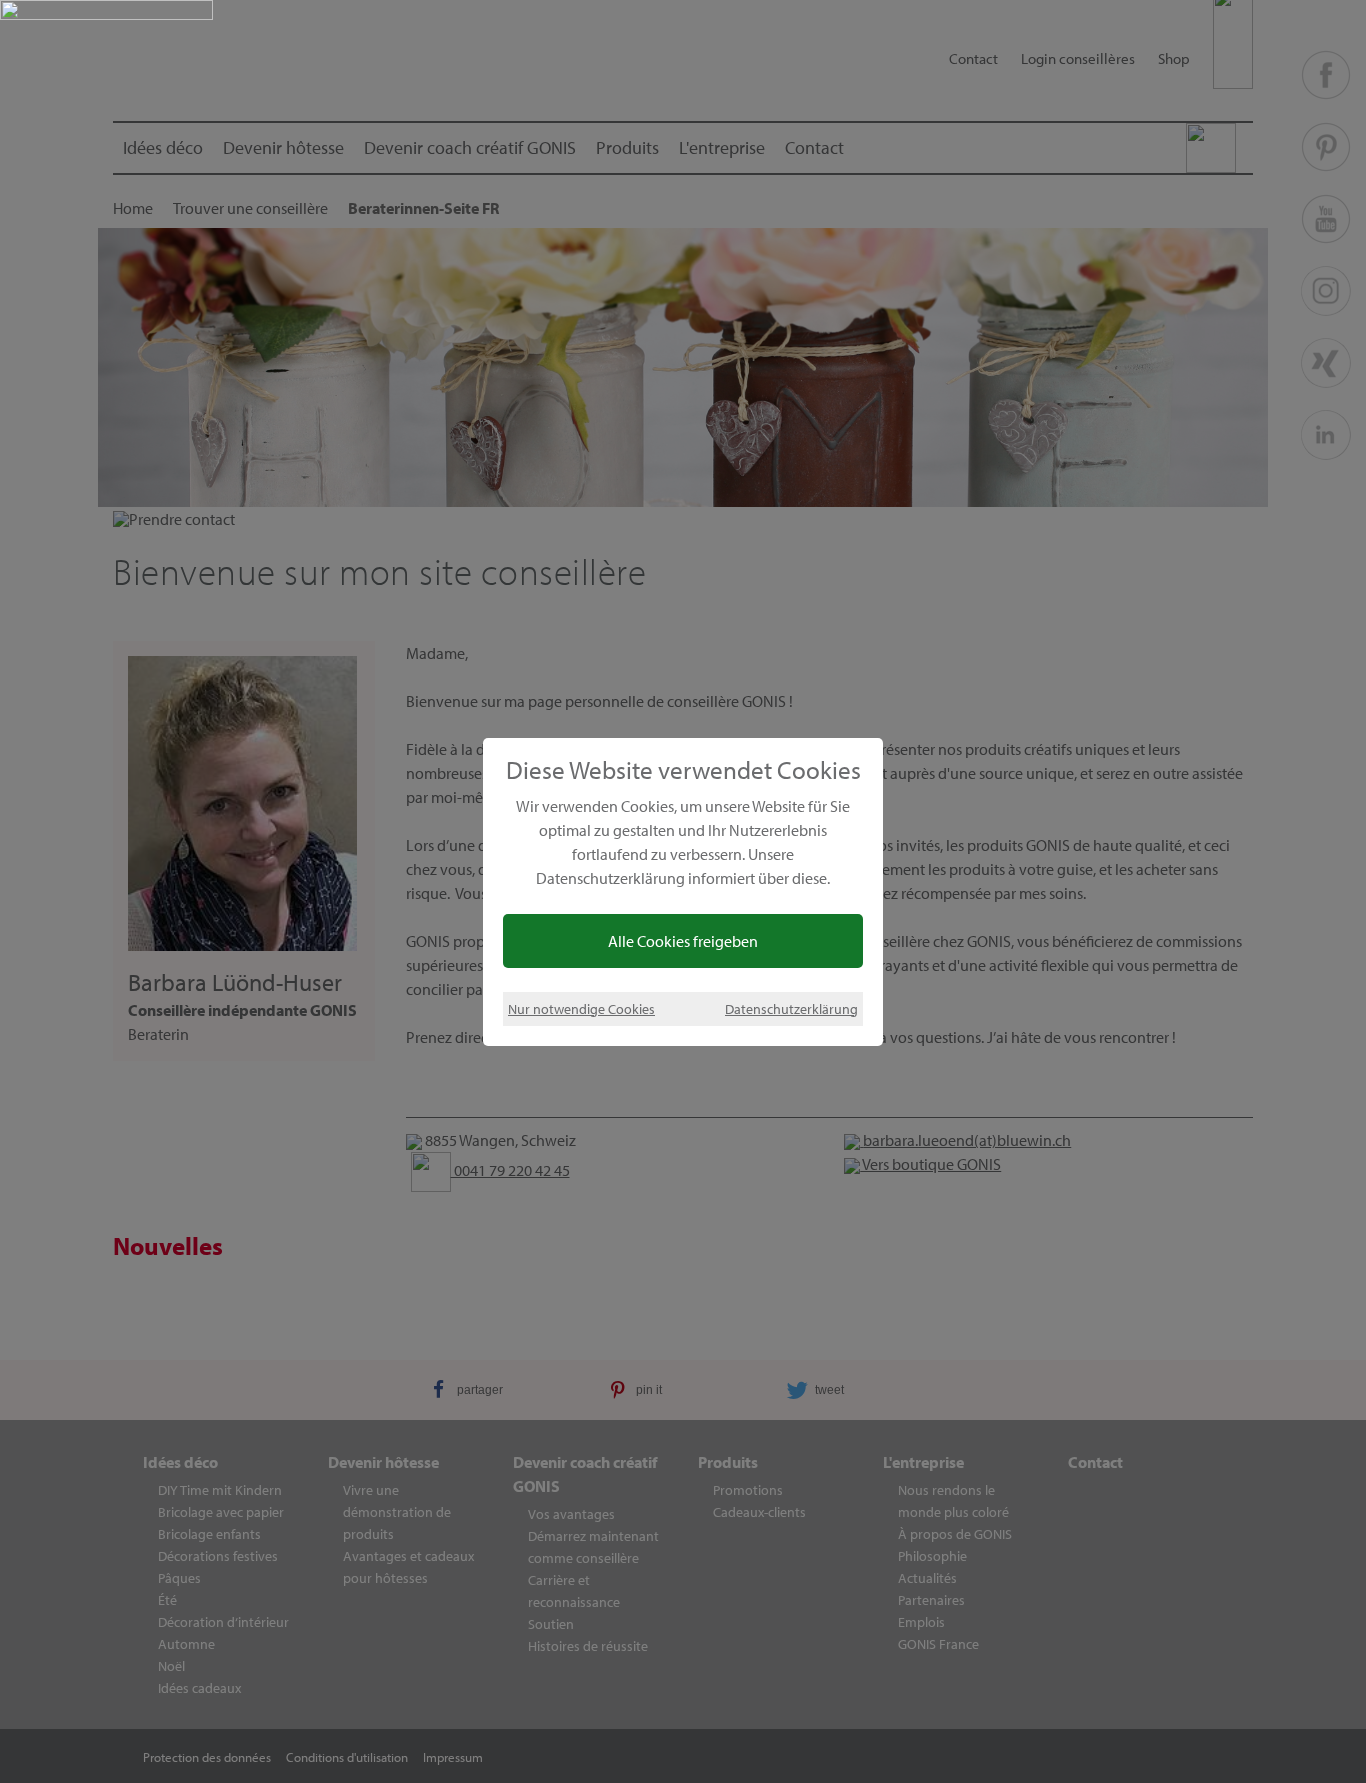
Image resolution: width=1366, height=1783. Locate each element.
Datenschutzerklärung (791, 1008)
